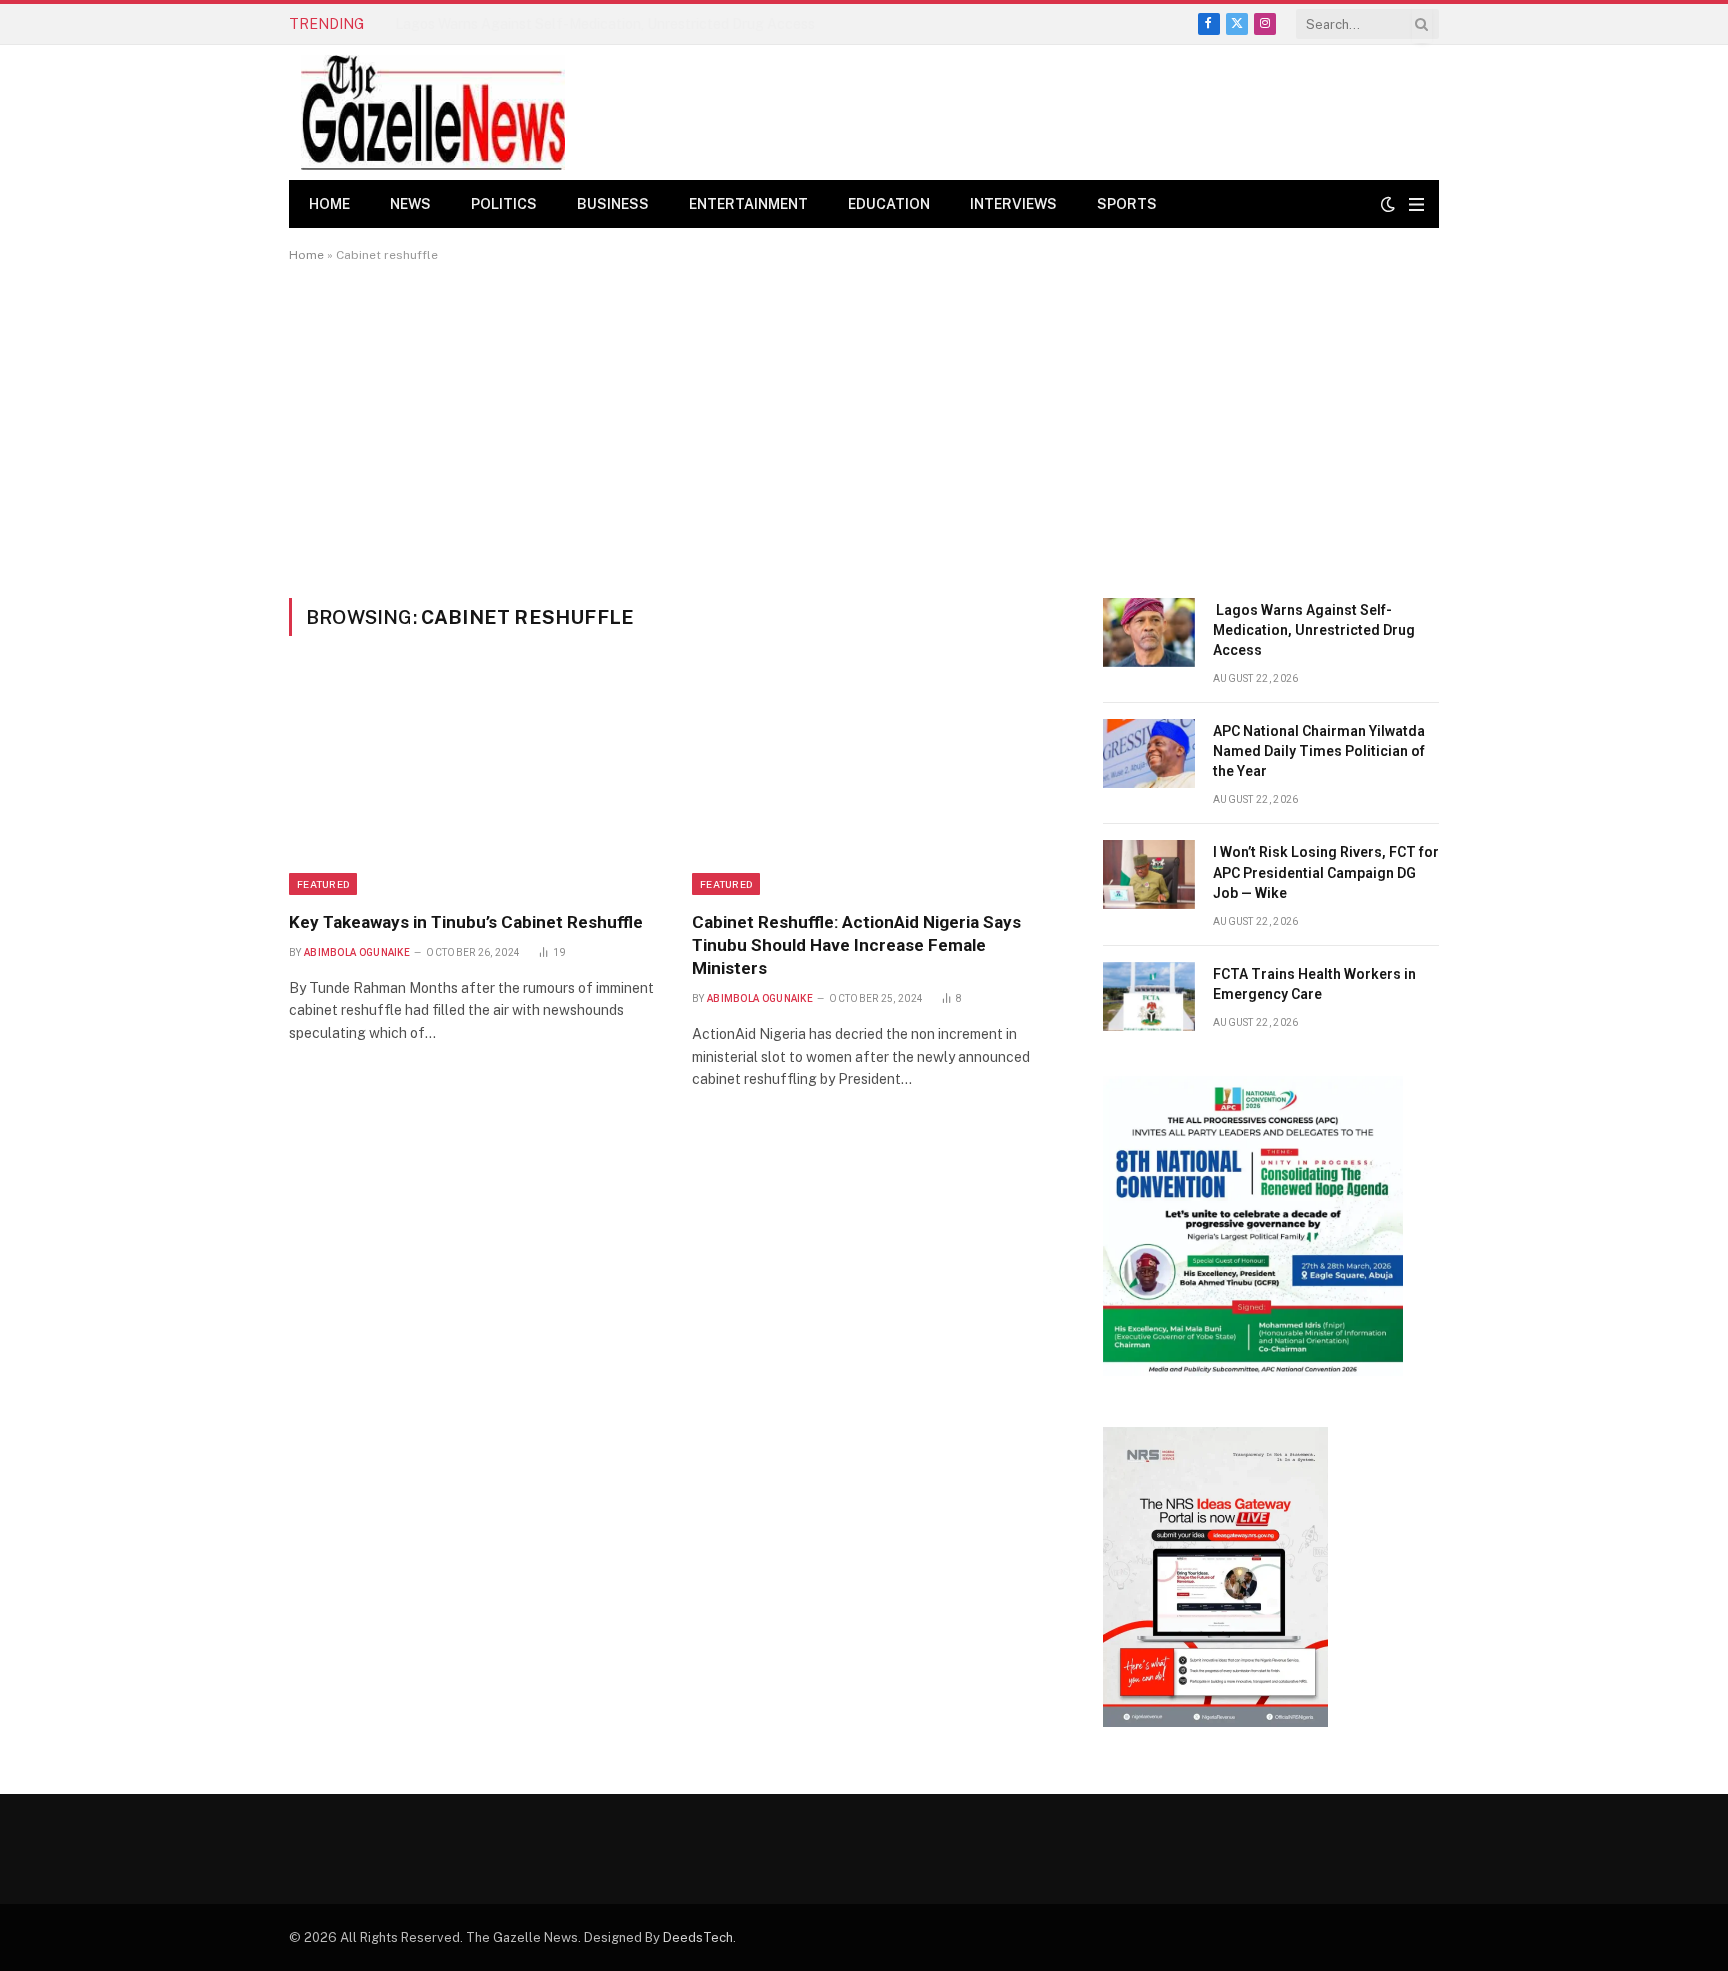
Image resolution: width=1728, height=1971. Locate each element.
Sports (1127, 204)
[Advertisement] (864, 430)
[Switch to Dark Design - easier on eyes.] (1388, 204)
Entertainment (748, 204)
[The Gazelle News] (433, 112)
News (410, 204)
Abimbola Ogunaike (357, 952)
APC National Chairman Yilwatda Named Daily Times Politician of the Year (617, 24)
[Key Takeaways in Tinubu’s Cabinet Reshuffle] (472, 785)
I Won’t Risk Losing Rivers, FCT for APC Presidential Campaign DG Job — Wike (1326, 872)
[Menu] (1416, 204)
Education (889, 204)
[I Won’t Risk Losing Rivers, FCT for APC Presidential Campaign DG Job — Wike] (1149, 874)
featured (323, 884)
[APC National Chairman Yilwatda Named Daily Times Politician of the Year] (1149, 753)
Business (613, 204)
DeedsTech (698, 1937)
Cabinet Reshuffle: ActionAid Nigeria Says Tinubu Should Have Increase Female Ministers (856, 945)
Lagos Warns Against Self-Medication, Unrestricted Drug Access (1314, 630)
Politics (504, 204)
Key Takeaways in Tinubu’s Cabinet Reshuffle (468, 922)
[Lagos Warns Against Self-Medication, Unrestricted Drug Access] (1149, 632)
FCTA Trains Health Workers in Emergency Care (1314, 984)
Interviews (1013, 204)
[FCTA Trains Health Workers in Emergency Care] (1149, 996)
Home (329, 204)
